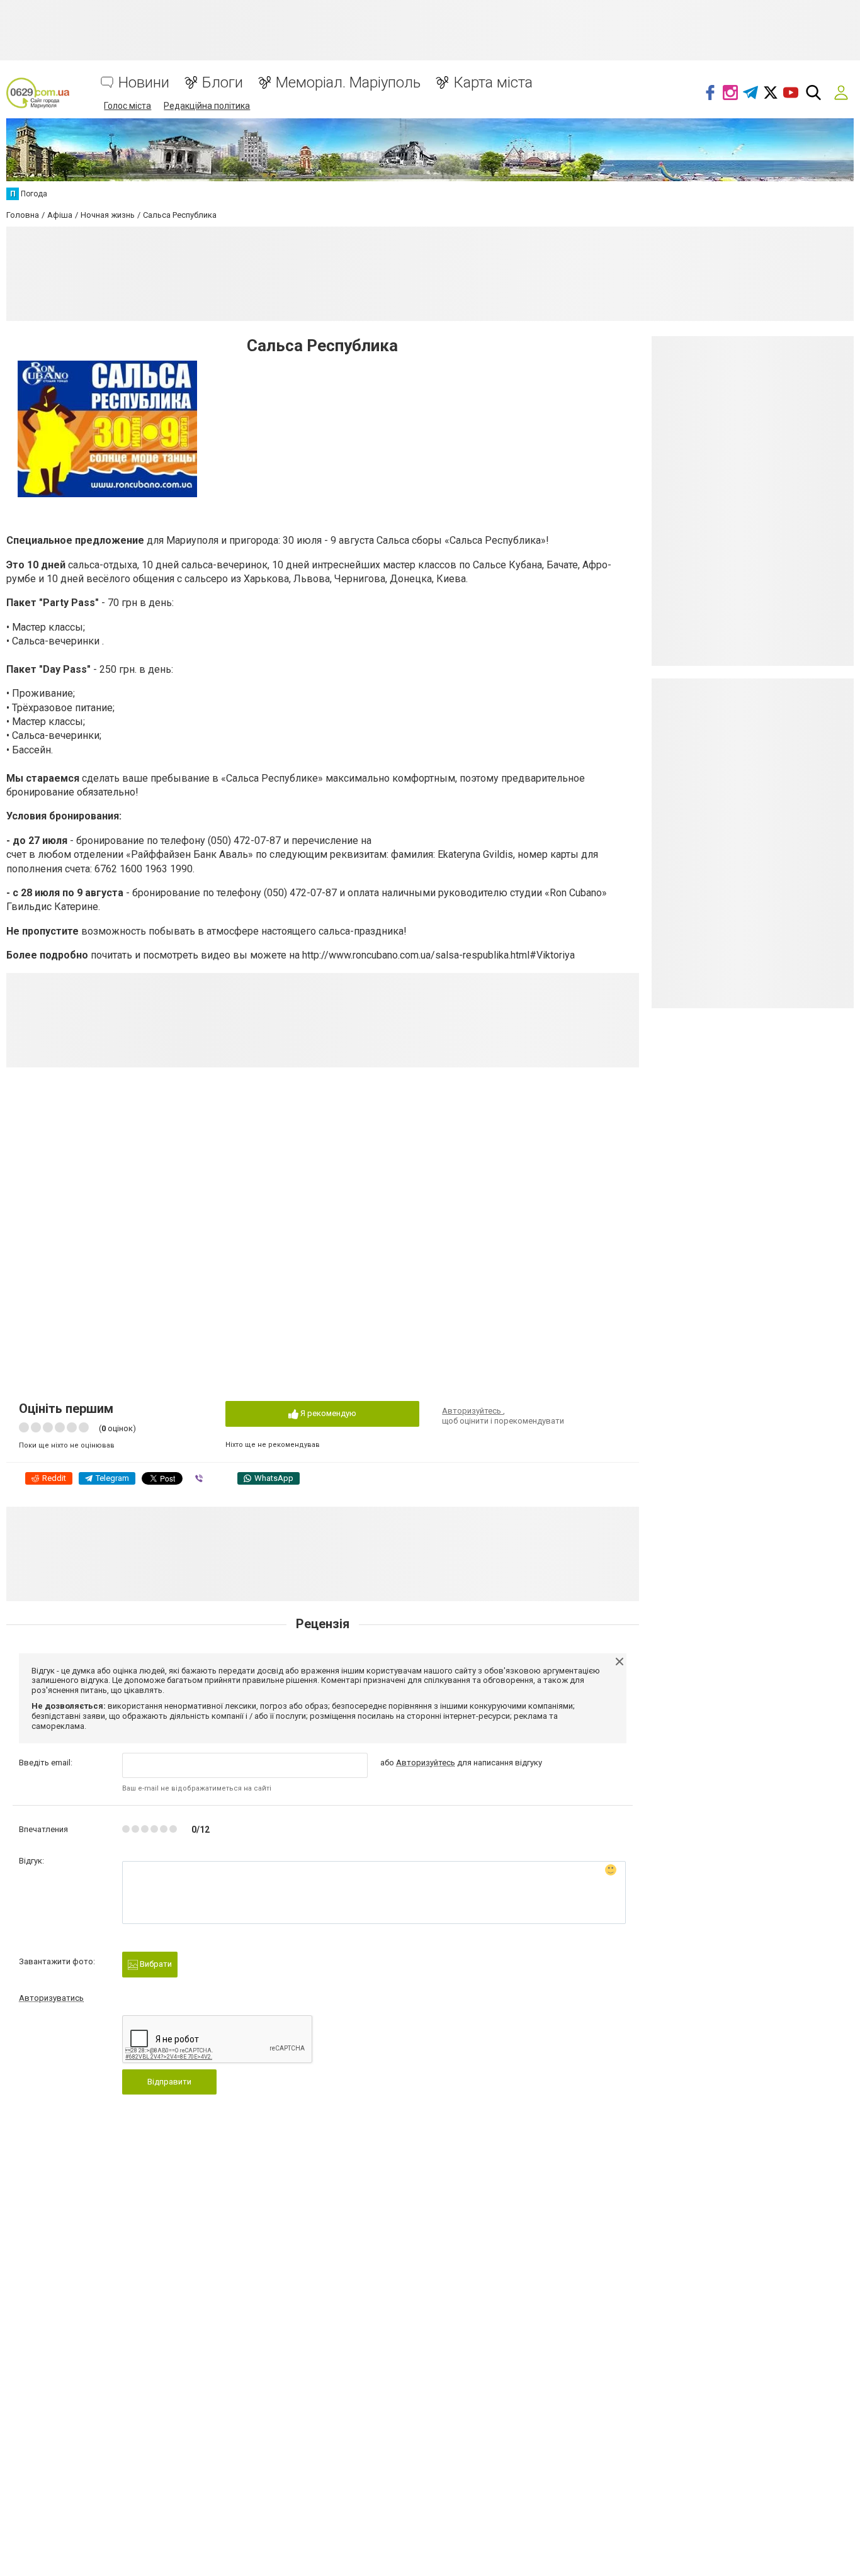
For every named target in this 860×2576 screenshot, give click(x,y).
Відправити (169, 2082)
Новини (144, 83)
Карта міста (493, 83)
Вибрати (155, 1964)
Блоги (223, 83)
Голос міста (127, 106)
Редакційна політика (207, 106)
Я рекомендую (327, 1413)
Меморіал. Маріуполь (348, 83)
